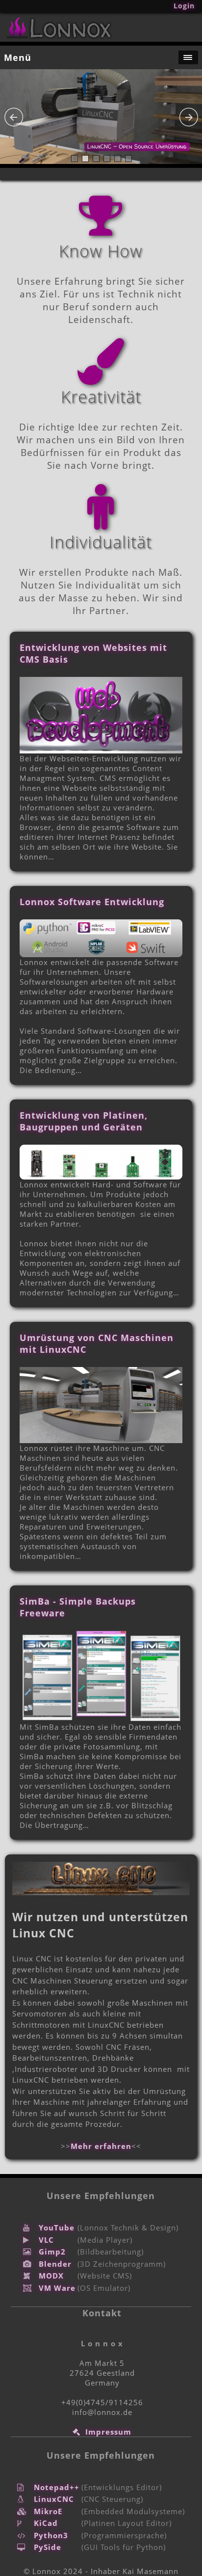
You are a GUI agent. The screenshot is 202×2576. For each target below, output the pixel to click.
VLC (46, 2240)
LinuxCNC (54, 2499)
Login (184, 6)
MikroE (48, 2511)
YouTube (57, 2227)
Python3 (51, 2535)
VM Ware (57, 2288)
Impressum (108, 2432)
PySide (48, 2547)
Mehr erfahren (101, 2146)
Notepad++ (57, 2487)
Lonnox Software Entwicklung (92, 902)
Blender (55, 2264)
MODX (51, 2276)
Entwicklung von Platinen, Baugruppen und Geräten (84, 1121)
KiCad (46, 2523)
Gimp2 (52, 2252)
